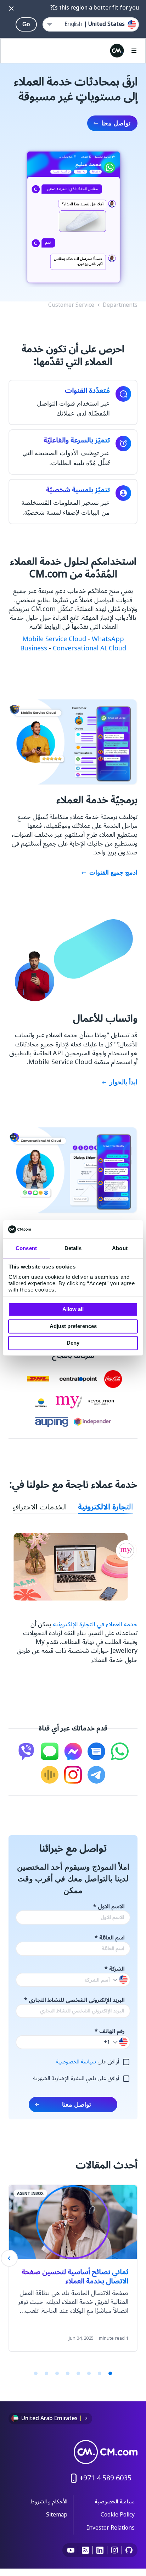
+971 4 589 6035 (105, 2478)
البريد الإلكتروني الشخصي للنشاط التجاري (74, 2000)
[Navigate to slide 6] (57, 2373)
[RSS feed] (86, 2550)
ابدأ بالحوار (123, 1082)
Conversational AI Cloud (89, 648)
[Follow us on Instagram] (115, 2550)
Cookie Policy (118, 2515)
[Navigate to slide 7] (46, 2373)
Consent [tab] (26, 1249)
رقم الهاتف (110, 2031)
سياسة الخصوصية (77, 2062)
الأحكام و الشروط (49, 2502)
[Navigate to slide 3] (89, 2373)
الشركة (115, 1969)
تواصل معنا (116, 123)
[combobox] (91, 24)
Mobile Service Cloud (54, 639)
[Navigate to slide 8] (36, 2373)
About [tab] (120, 1249)
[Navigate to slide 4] (78, 2373)
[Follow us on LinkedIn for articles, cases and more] (100, 2550)
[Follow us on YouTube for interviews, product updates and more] (71, 2550)
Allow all (73, 1309)
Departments (120, 305)
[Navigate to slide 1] (110, 2373)
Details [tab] (73, 1249)
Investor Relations (111, 2528)
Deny (73, 1343)
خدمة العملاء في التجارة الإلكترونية (95, 1624)
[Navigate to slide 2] (100, 2373)
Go (26, 24)
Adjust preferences (73, 1326)
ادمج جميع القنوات (113, 872)
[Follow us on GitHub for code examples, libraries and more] (129, 2550)
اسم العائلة (110, 1938)
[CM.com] (117, 51)
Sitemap (57, 2515)
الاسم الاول (109, 1907)
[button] (120, 2042)
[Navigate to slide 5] (68, 2373)
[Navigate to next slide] (9, 2258)
